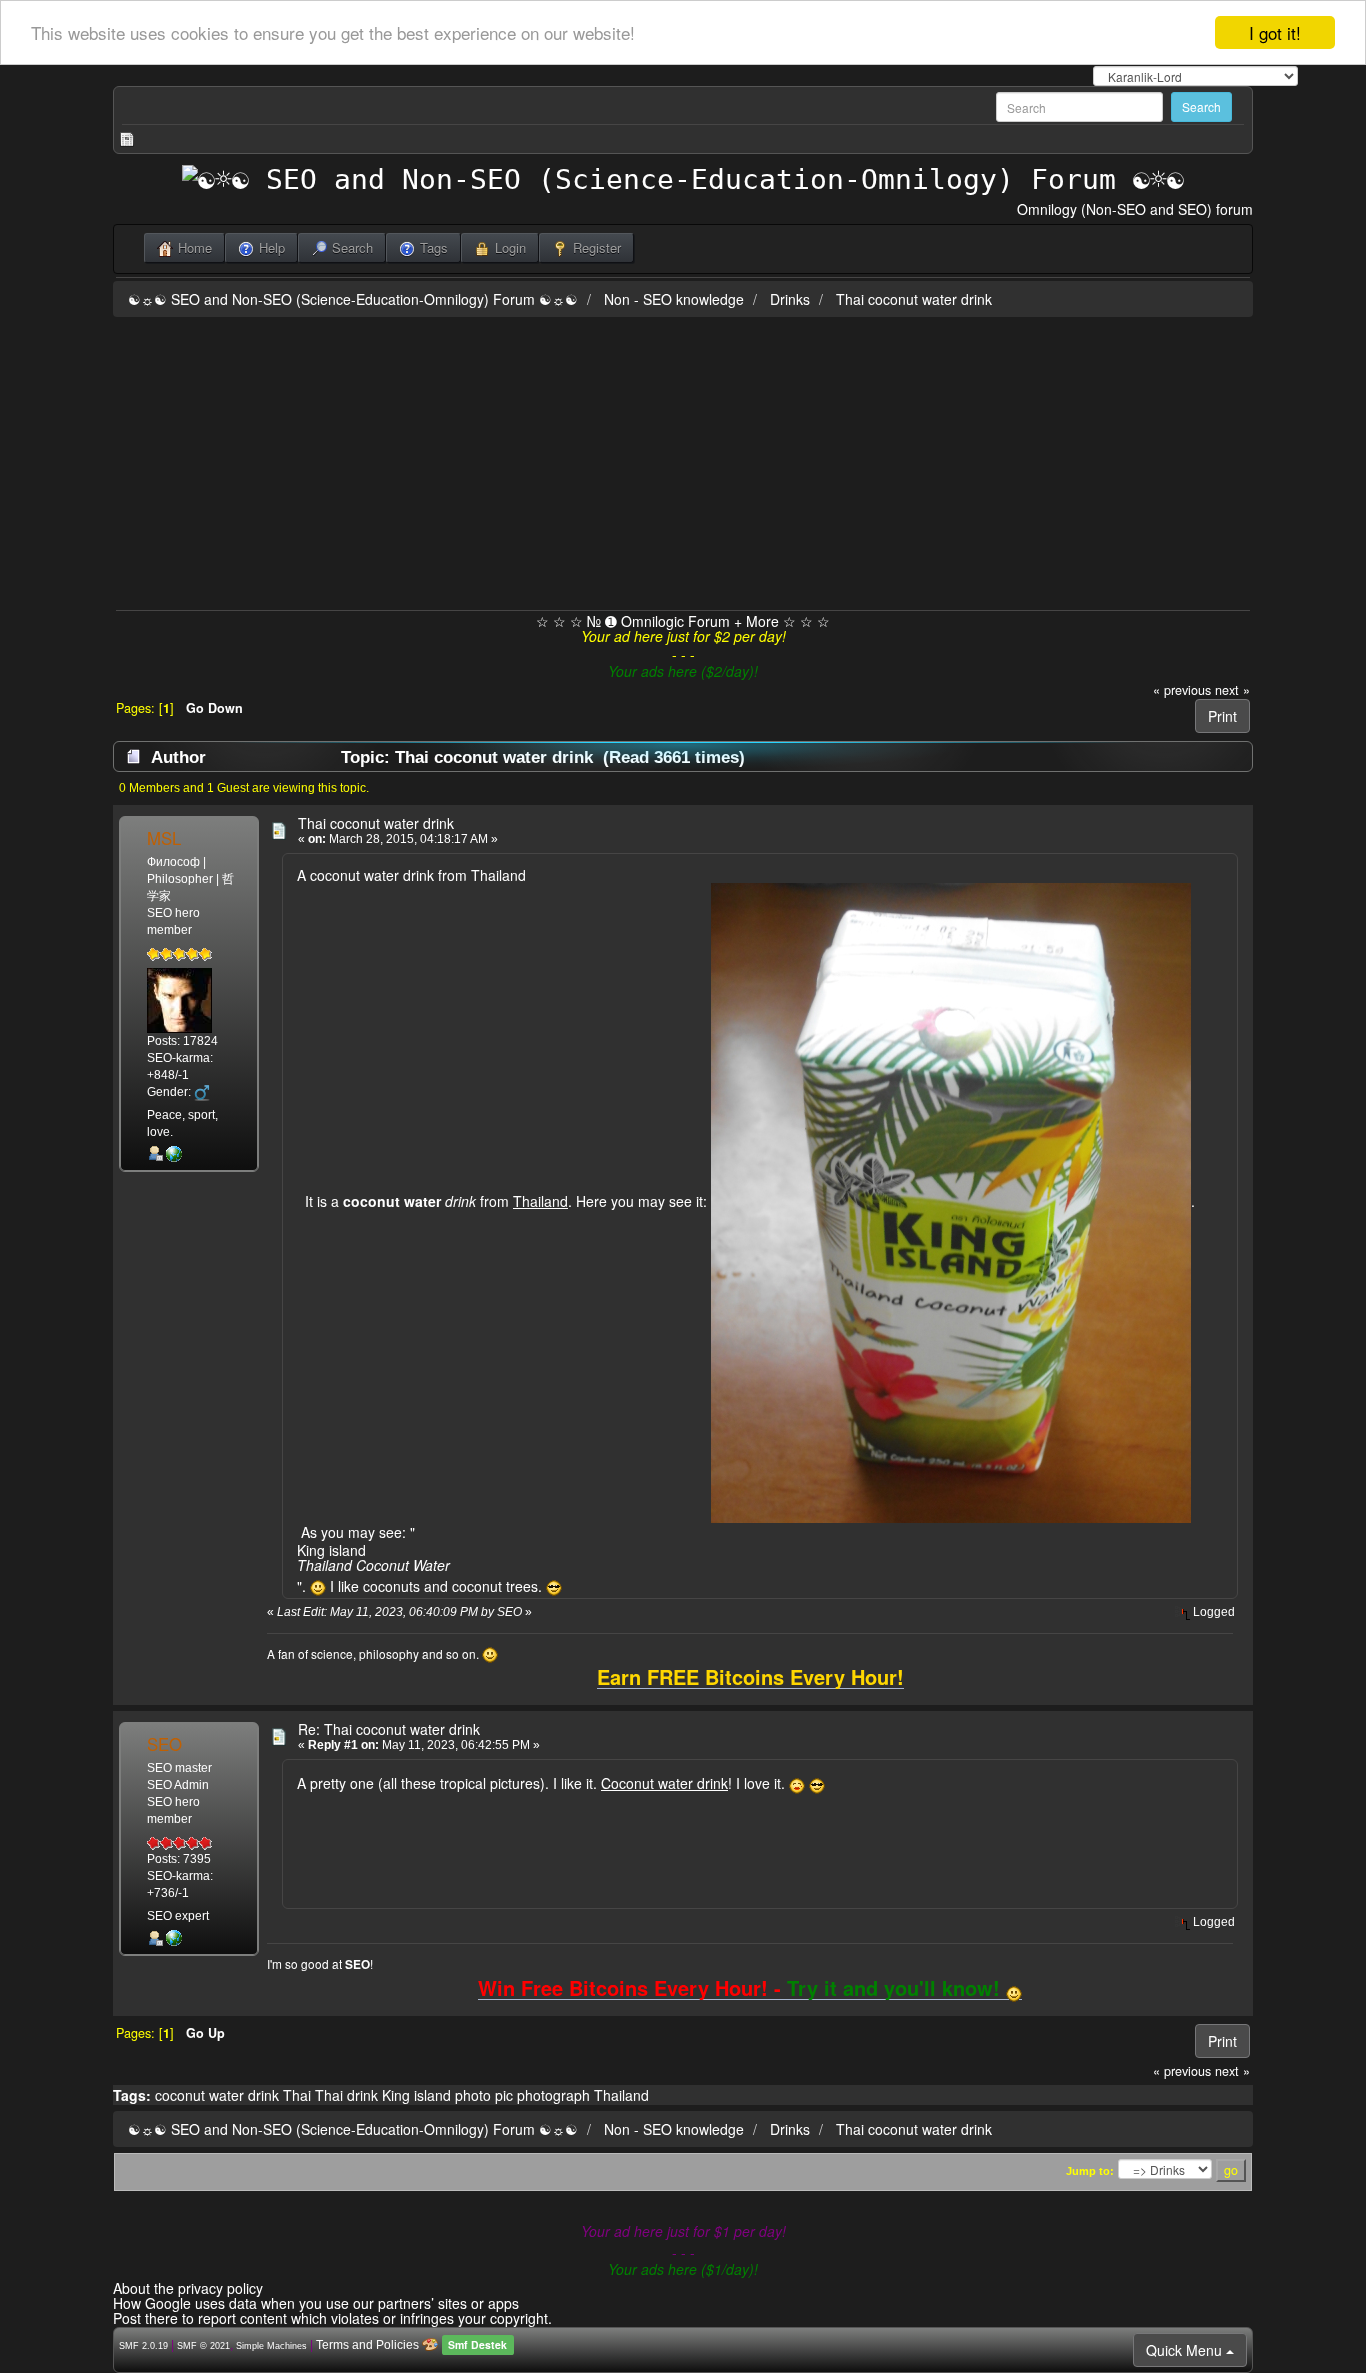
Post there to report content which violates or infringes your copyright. (332, 2318)
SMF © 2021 (203, 2346)
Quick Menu (1186, 2350)
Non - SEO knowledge (674, 299)
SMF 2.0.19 (143, 2346)
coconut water (199, 2095)
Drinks (790, 299)
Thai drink (346, 2095)
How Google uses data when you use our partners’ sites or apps (316, 2303)
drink (263, 2095)
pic (504, 2095)
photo (473, 2095)
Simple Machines (271, 2346)
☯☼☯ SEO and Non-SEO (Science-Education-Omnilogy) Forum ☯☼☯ (353, 299)
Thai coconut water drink (914, 299)
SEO (164, 1744)
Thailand (621, 2095)
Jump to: (1090, 2171)
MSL (164, 838)
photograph (553, 2095)
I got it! (1275, 32)
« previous (1182, 690)
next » (1232, 690)
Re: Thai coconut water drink (389, 1729)
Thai (297, 2095)
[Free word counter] (174, 1154)
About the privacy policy (188, 2288)
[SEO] (174, 1938)
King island (416, 2095)
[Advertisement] (683, 460)
